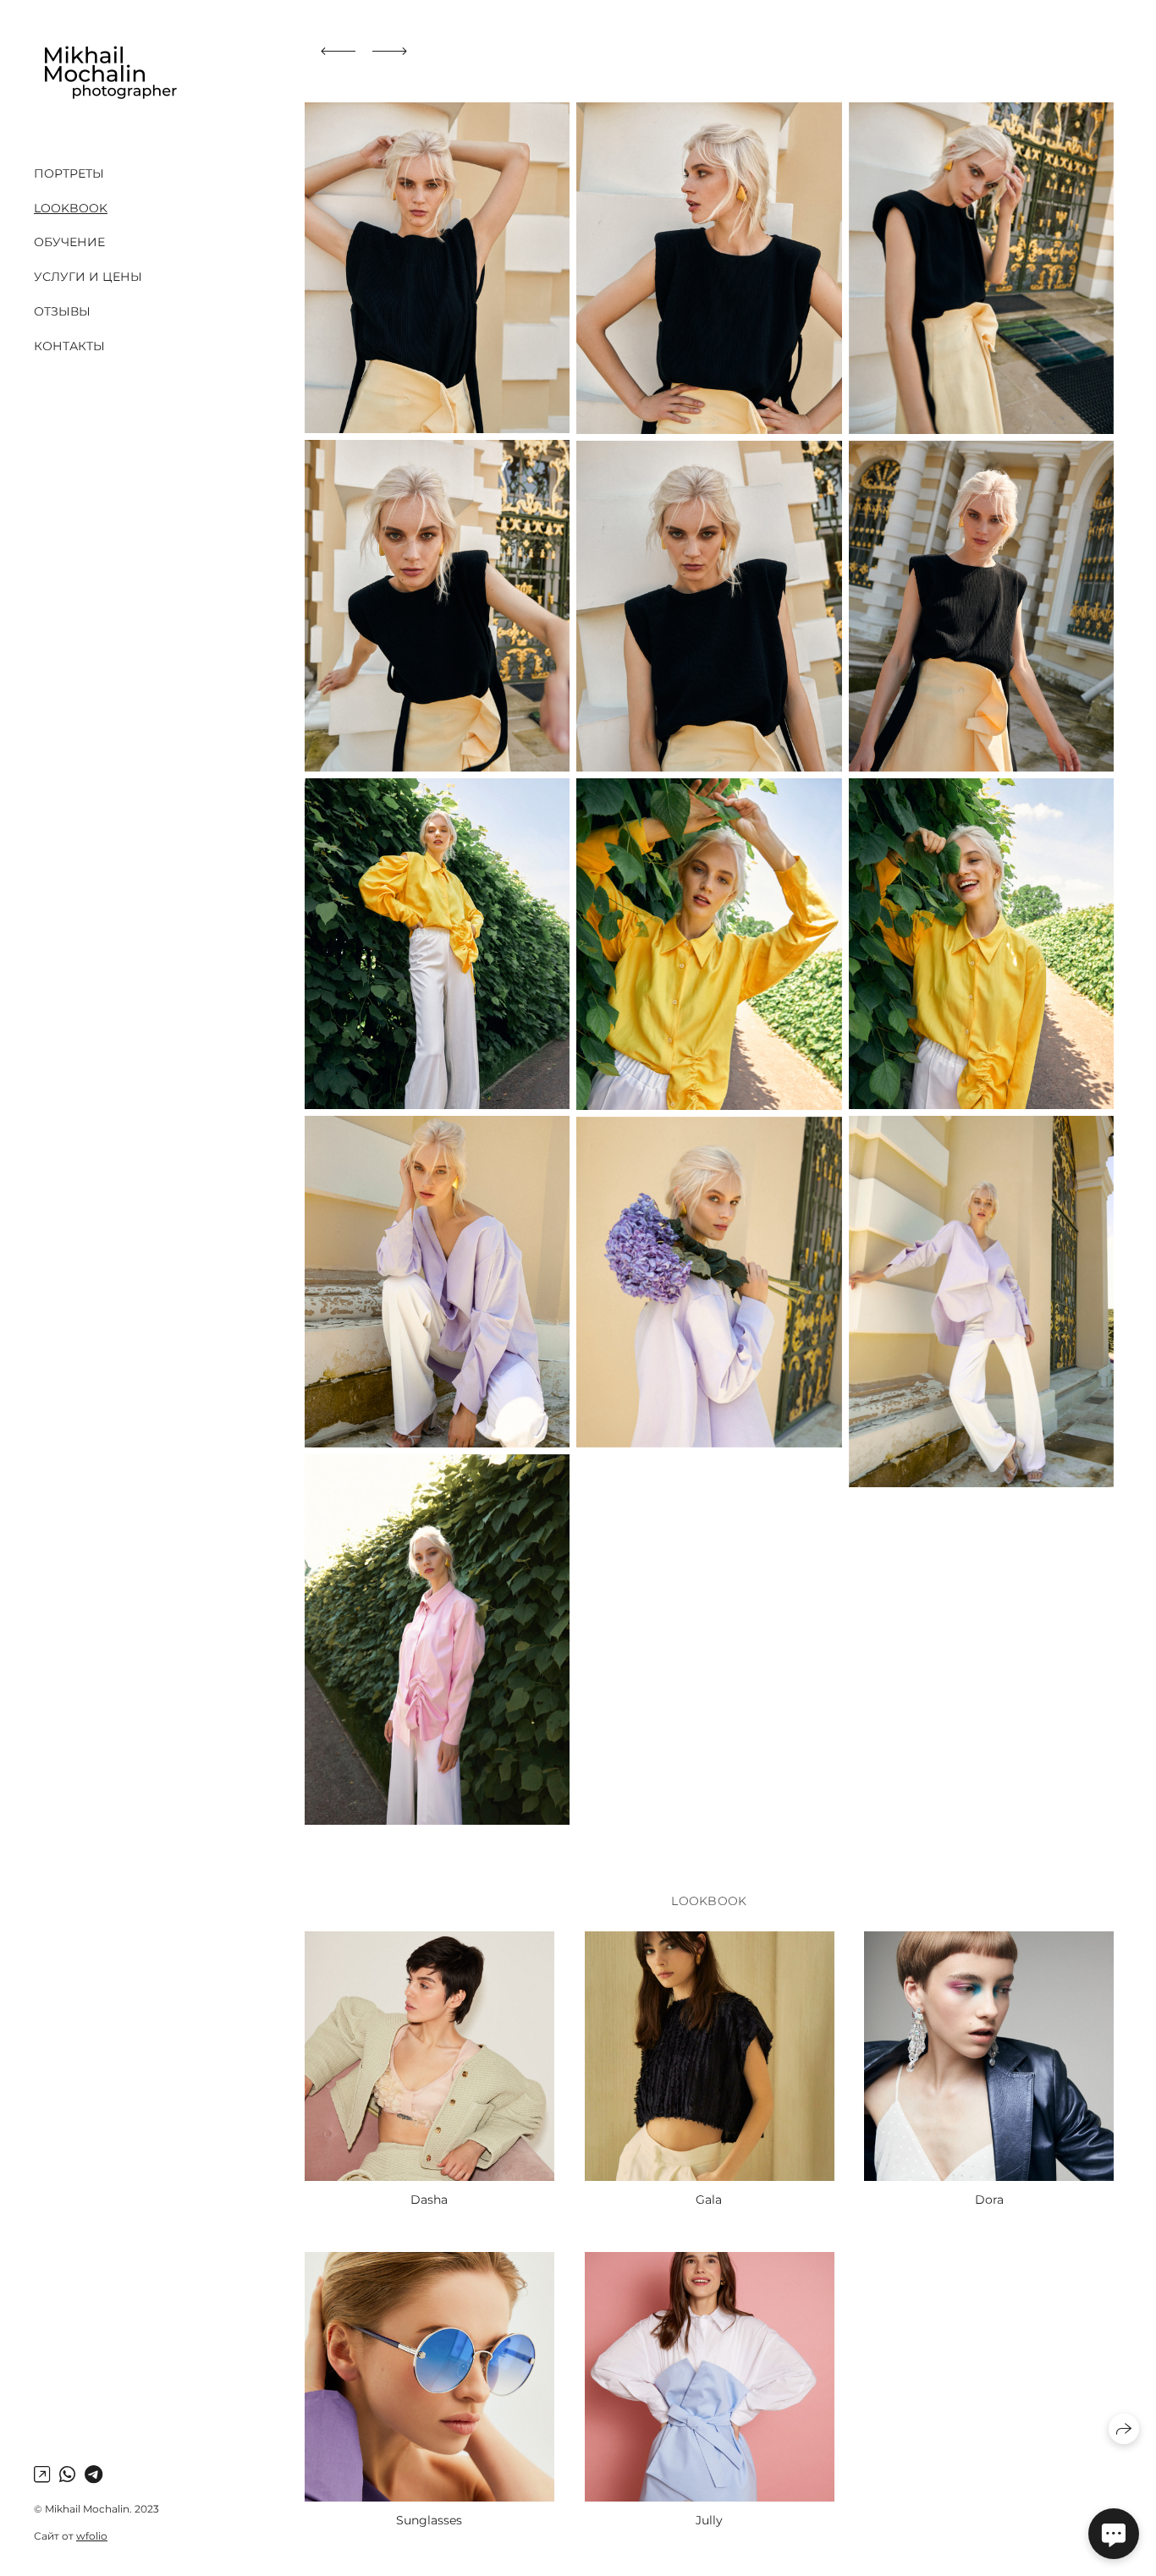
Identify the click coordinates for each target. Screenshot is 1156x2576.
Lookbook (71, 208)
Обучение (69, 242)
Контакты (69, 346)
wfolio (92, 2536)
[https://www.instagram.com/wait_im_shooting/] (42, 2475)
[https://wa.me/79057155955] (67, 2475)
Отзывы (62, 311)
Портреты (69, 173)
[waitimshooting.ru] (109, 74)
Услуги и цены (88, 277)
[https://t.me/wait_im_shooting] (94, 2475)
